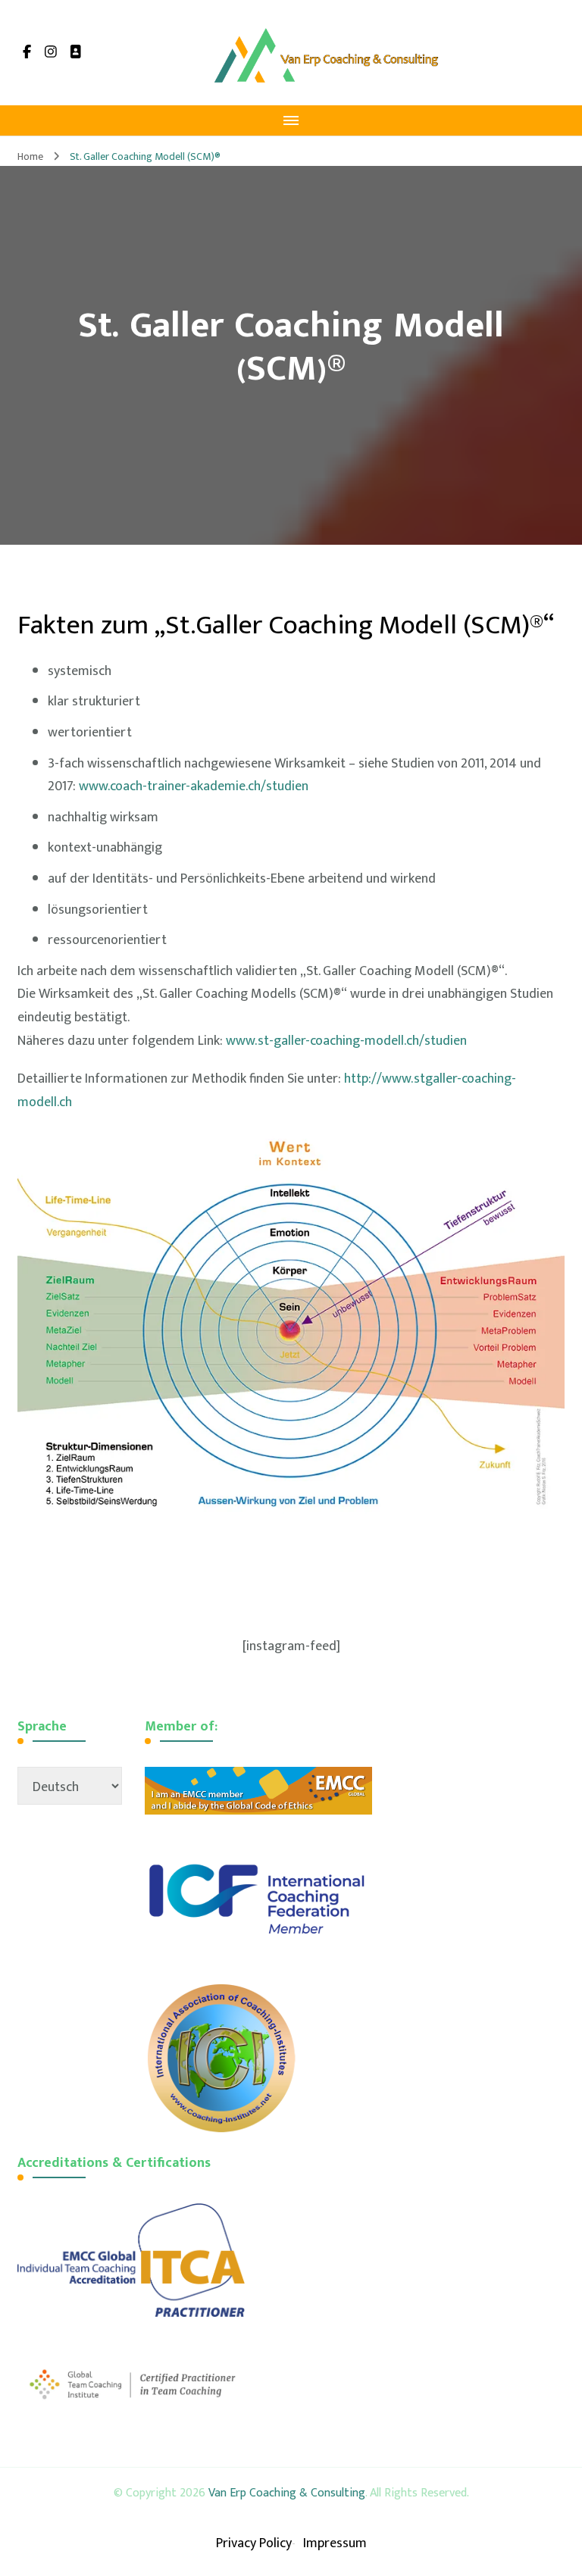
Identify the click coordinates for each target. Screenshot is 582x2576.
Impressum (335, 2543)
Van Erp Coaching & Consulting (287, 2493)
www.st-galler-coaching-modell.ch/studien (346, 1041)
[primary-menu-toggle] (291, 120)
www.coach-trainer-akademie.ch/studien (194, 786)
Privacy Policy (254, 2543)
